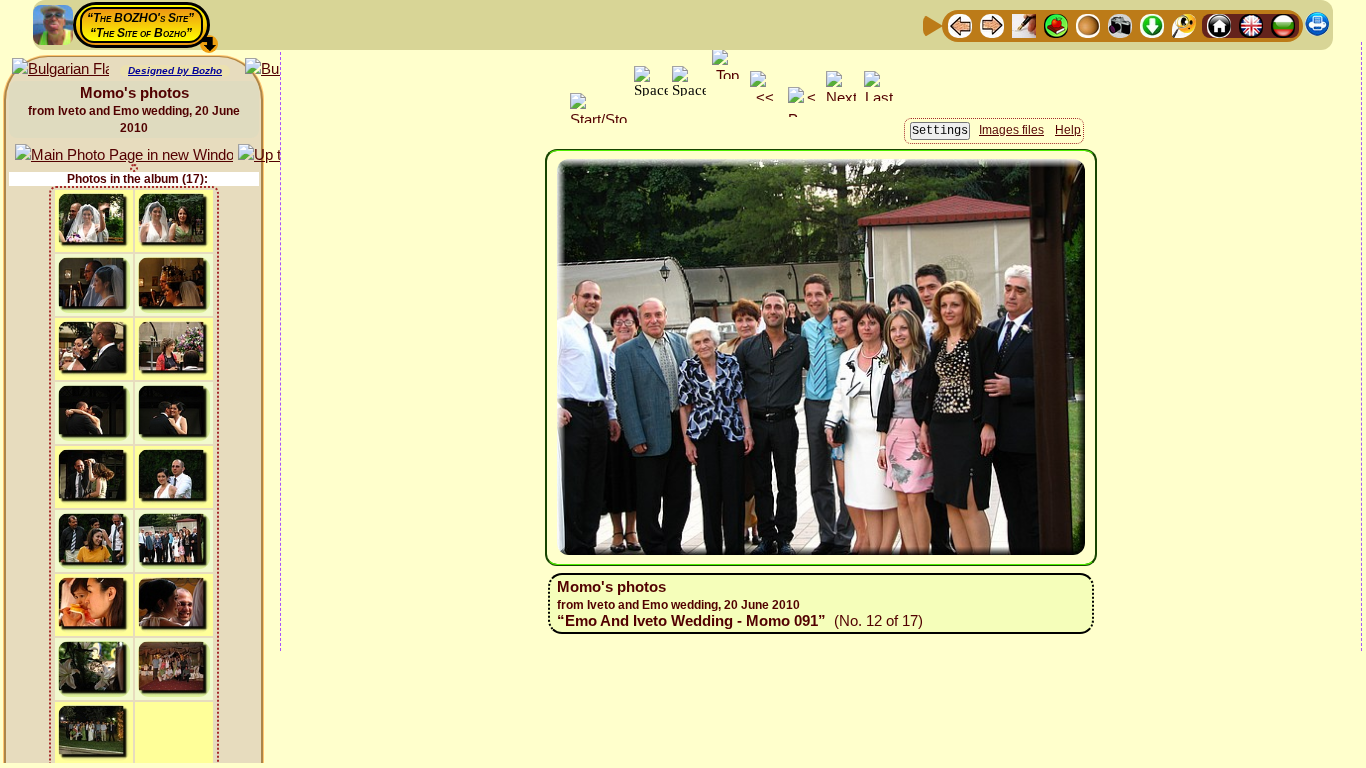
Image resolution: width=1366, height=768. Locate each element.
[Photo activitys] (1120, 24)
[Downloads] (1152, 24)
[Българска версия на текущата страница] (60, 69)
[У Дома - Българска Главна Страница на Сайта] (1283, 24)
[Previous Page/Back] (960, 24)
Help (1068, 130)
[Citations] (1056, 24)
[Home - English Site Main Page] (1251, 24)
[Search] (1184, 24)
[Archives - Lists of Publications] (1024, 24)
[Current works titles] (1088, 24)
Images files (1011, 130)
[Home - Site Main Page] (1219, 24)
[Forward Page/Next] (992, 24)
